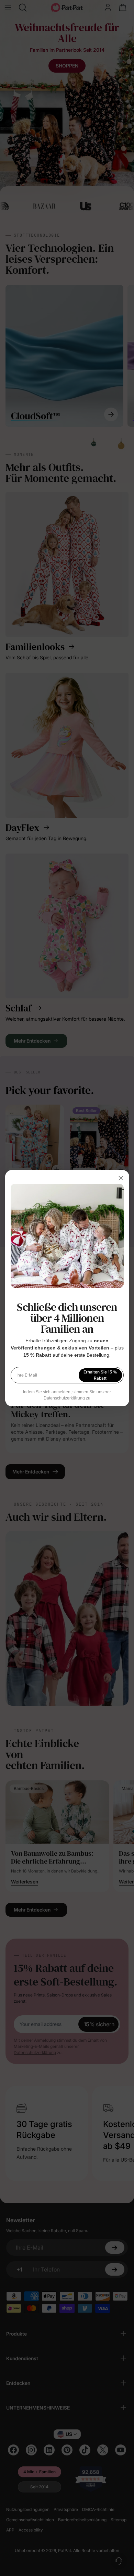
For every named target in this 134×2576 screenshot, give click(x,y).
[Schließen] (121, 1178)
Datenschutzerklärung (64, 1398)
